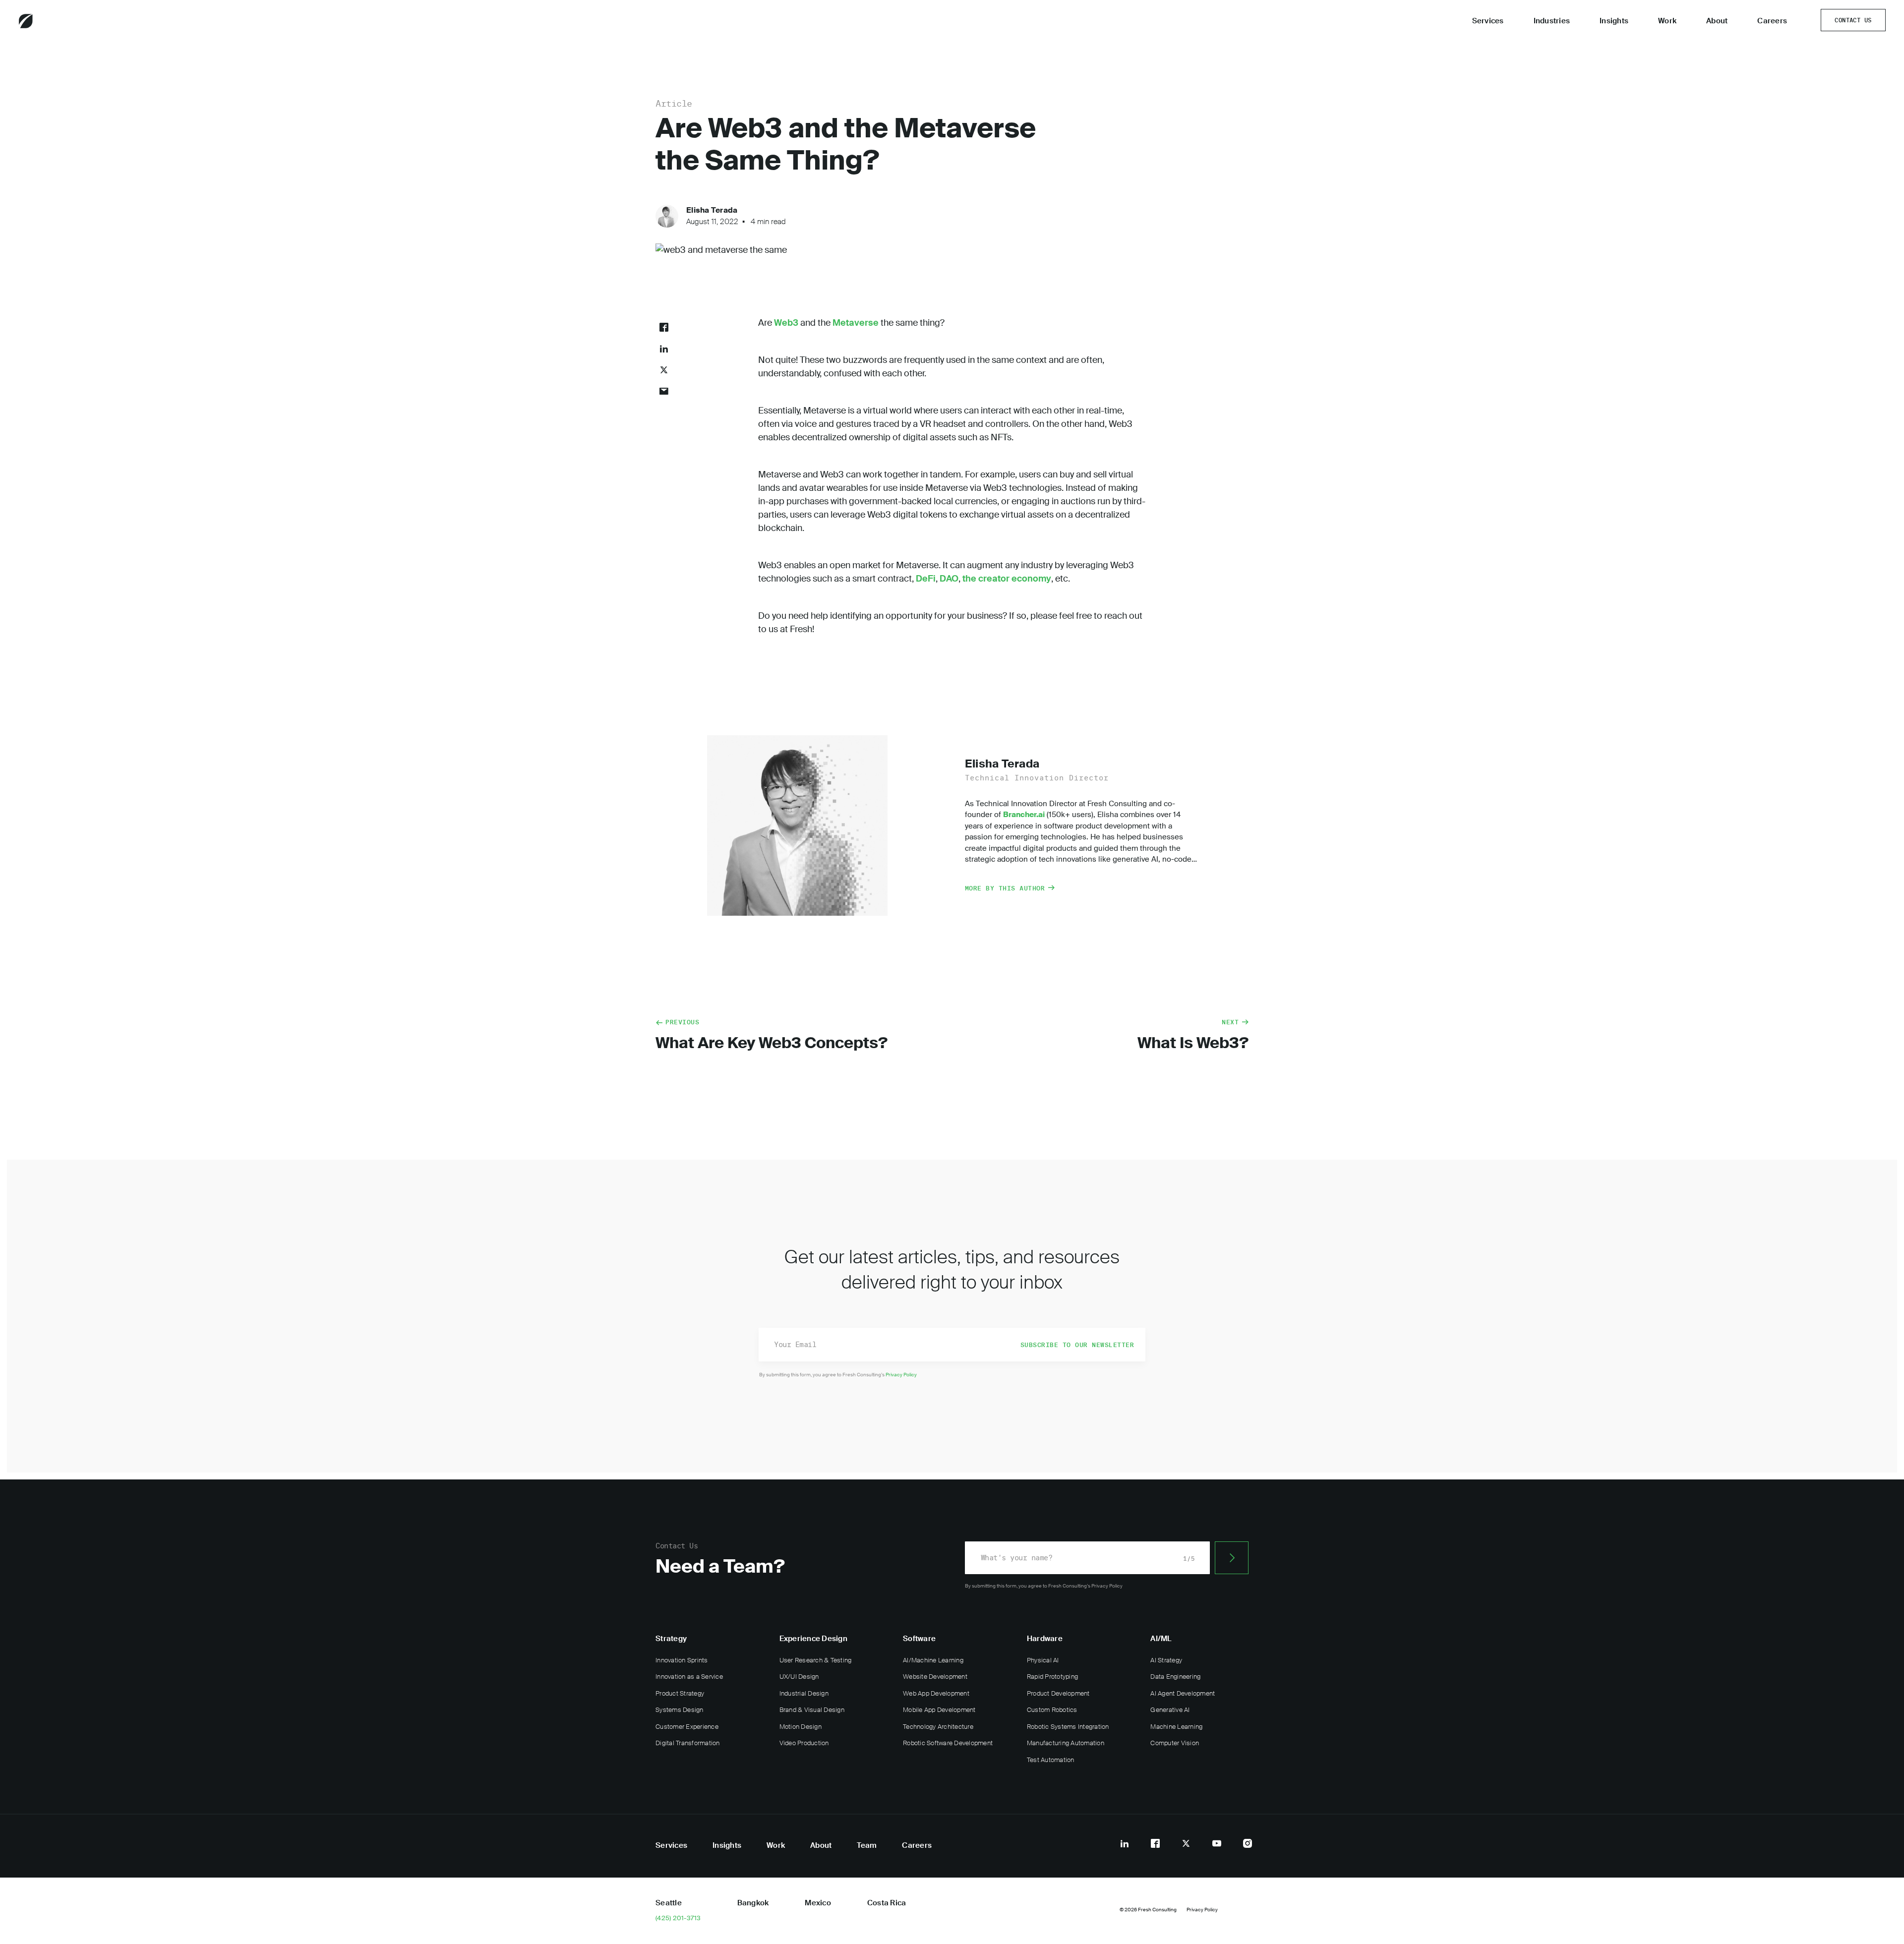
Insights (1614, 21)
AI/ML (1161, 1639)
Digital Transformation (688, 1743)
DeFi (926, 579)
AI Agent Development (1183, 1693)
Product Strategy (680, 1693)
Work (1667, 21)
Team (867, 1845)
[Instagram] (1248, 1843)
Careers (1772, 21)
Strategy (671, 1639)
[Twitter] (1186, 1843)
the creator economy (1007, 579)
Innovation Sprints (682, 1660)
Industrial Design (804, 1693)
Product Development (1058, 1693)
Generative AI (1170, 1710)
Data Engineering (1175, 1677)
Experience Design (813, 1639)
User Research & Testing (816, 1660)
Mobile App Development (939, 1710)
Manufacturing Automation (1066, 1743)
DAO (949, 579)
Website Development (935, 1677)
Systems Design (680, 1710)
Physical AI (1043, 1660)
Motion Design (801, 1727)
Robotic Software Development (948, 1743)
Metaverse (856, 323)
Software (919, 1639)
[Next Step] (1232, 1558)
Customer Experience (687, 1727)
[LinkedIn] (1125, 1843)
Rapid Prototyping (1052, 1677)
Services (1488, 21)
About (1717, 21)
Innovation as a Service (689, 1677)
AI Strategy (1166, 1660)
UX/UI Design (799, 1677)
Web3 (786, 323)
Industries (1552, 21)
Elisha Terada (712, 210)
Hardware (1045, 1639)
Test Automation (1051, 1760)
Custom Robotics (1052, 1710)
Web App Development (936, 1693)
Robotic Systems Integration (1068, 1727)
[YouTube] (1217, 1843)
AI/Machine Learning (933, 1660)
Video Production (804, 1743)
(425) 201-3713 (678, 1918)
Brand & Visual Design (812, 1710)
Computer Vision (1175, 1743)
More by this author (1005, 888)
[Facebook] (1155, 1843)
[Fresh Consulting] (53, 21)
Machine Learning (1176, 1727)
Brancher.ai (1024, 815)
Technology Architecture (938, 1727)
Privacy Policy (901, 1375)
